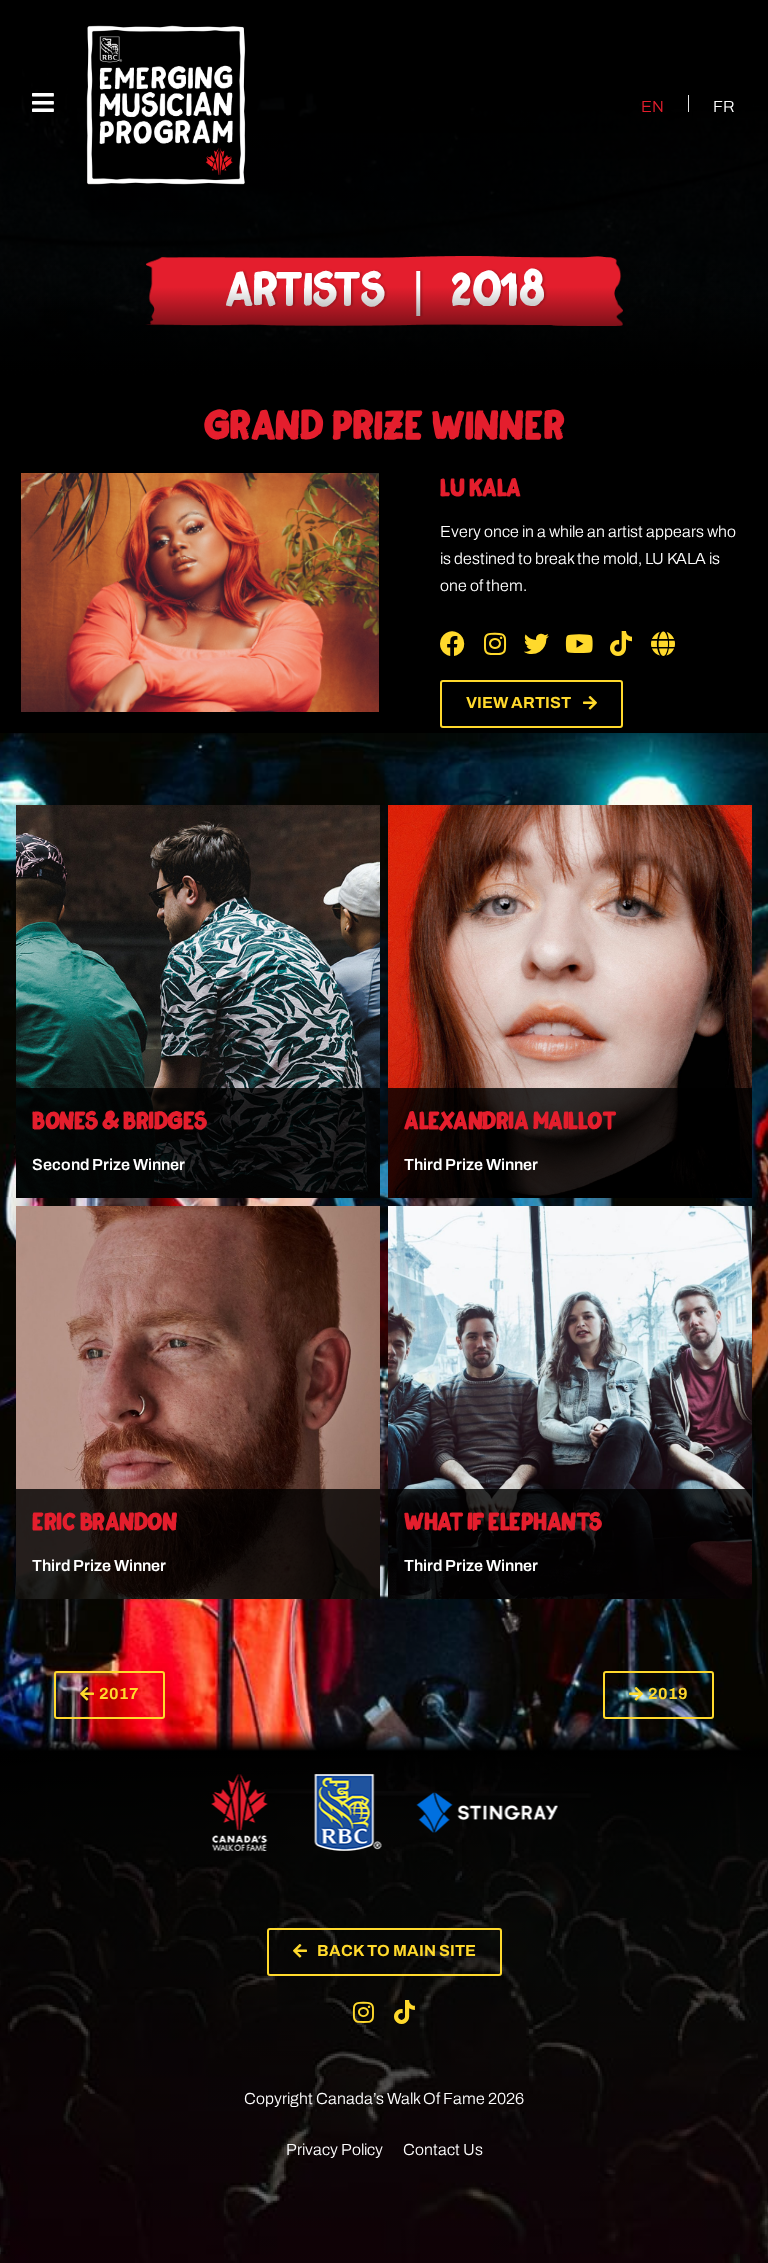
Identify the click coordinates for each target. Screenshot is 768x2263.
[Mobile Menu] (43, 103)
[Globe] (662, 643)
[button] (109, 1695)
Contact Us (443, 2149)
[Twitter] (536, 643)
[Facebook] (452, 643)
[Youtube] (578, 643)
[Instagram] (494, 643)
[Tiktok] (620, 643)
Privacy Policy (334, 2149)
